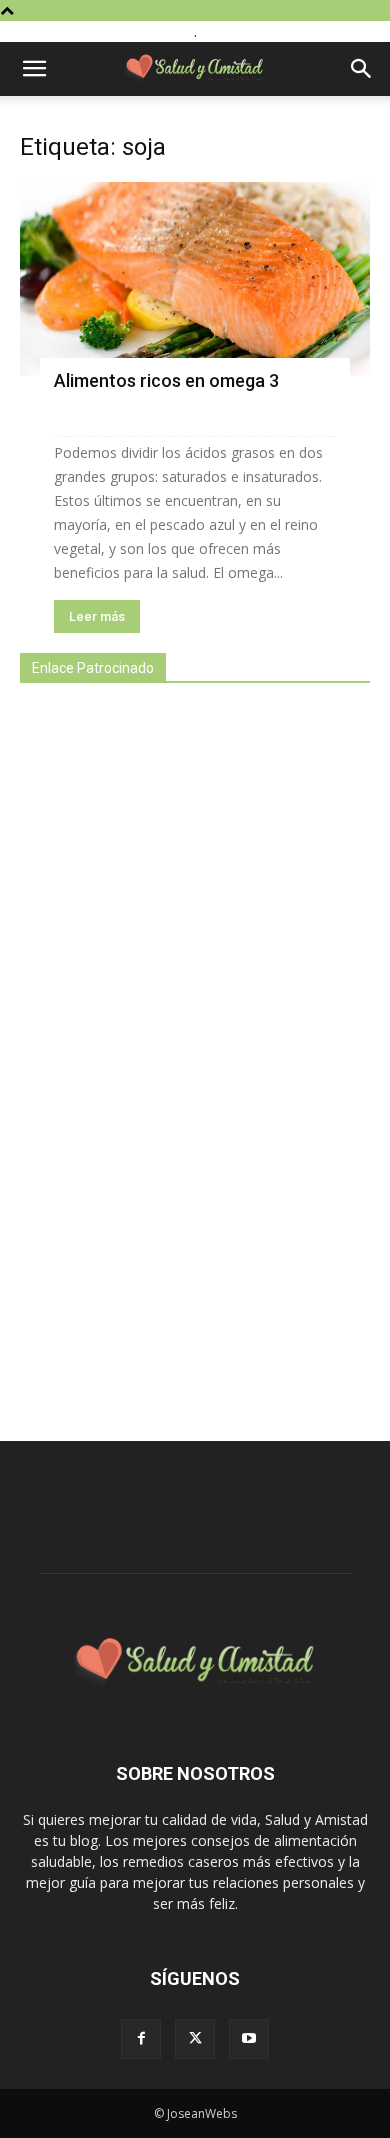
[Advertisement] (170, 1051)
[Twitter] (195, 2039)
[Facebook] (141, 2039)
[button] (34, 69)
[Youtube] (249, 2039)
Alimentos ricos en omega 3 (166, 380)
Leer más (97, 616)
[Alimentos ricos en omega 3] (195, 279)
